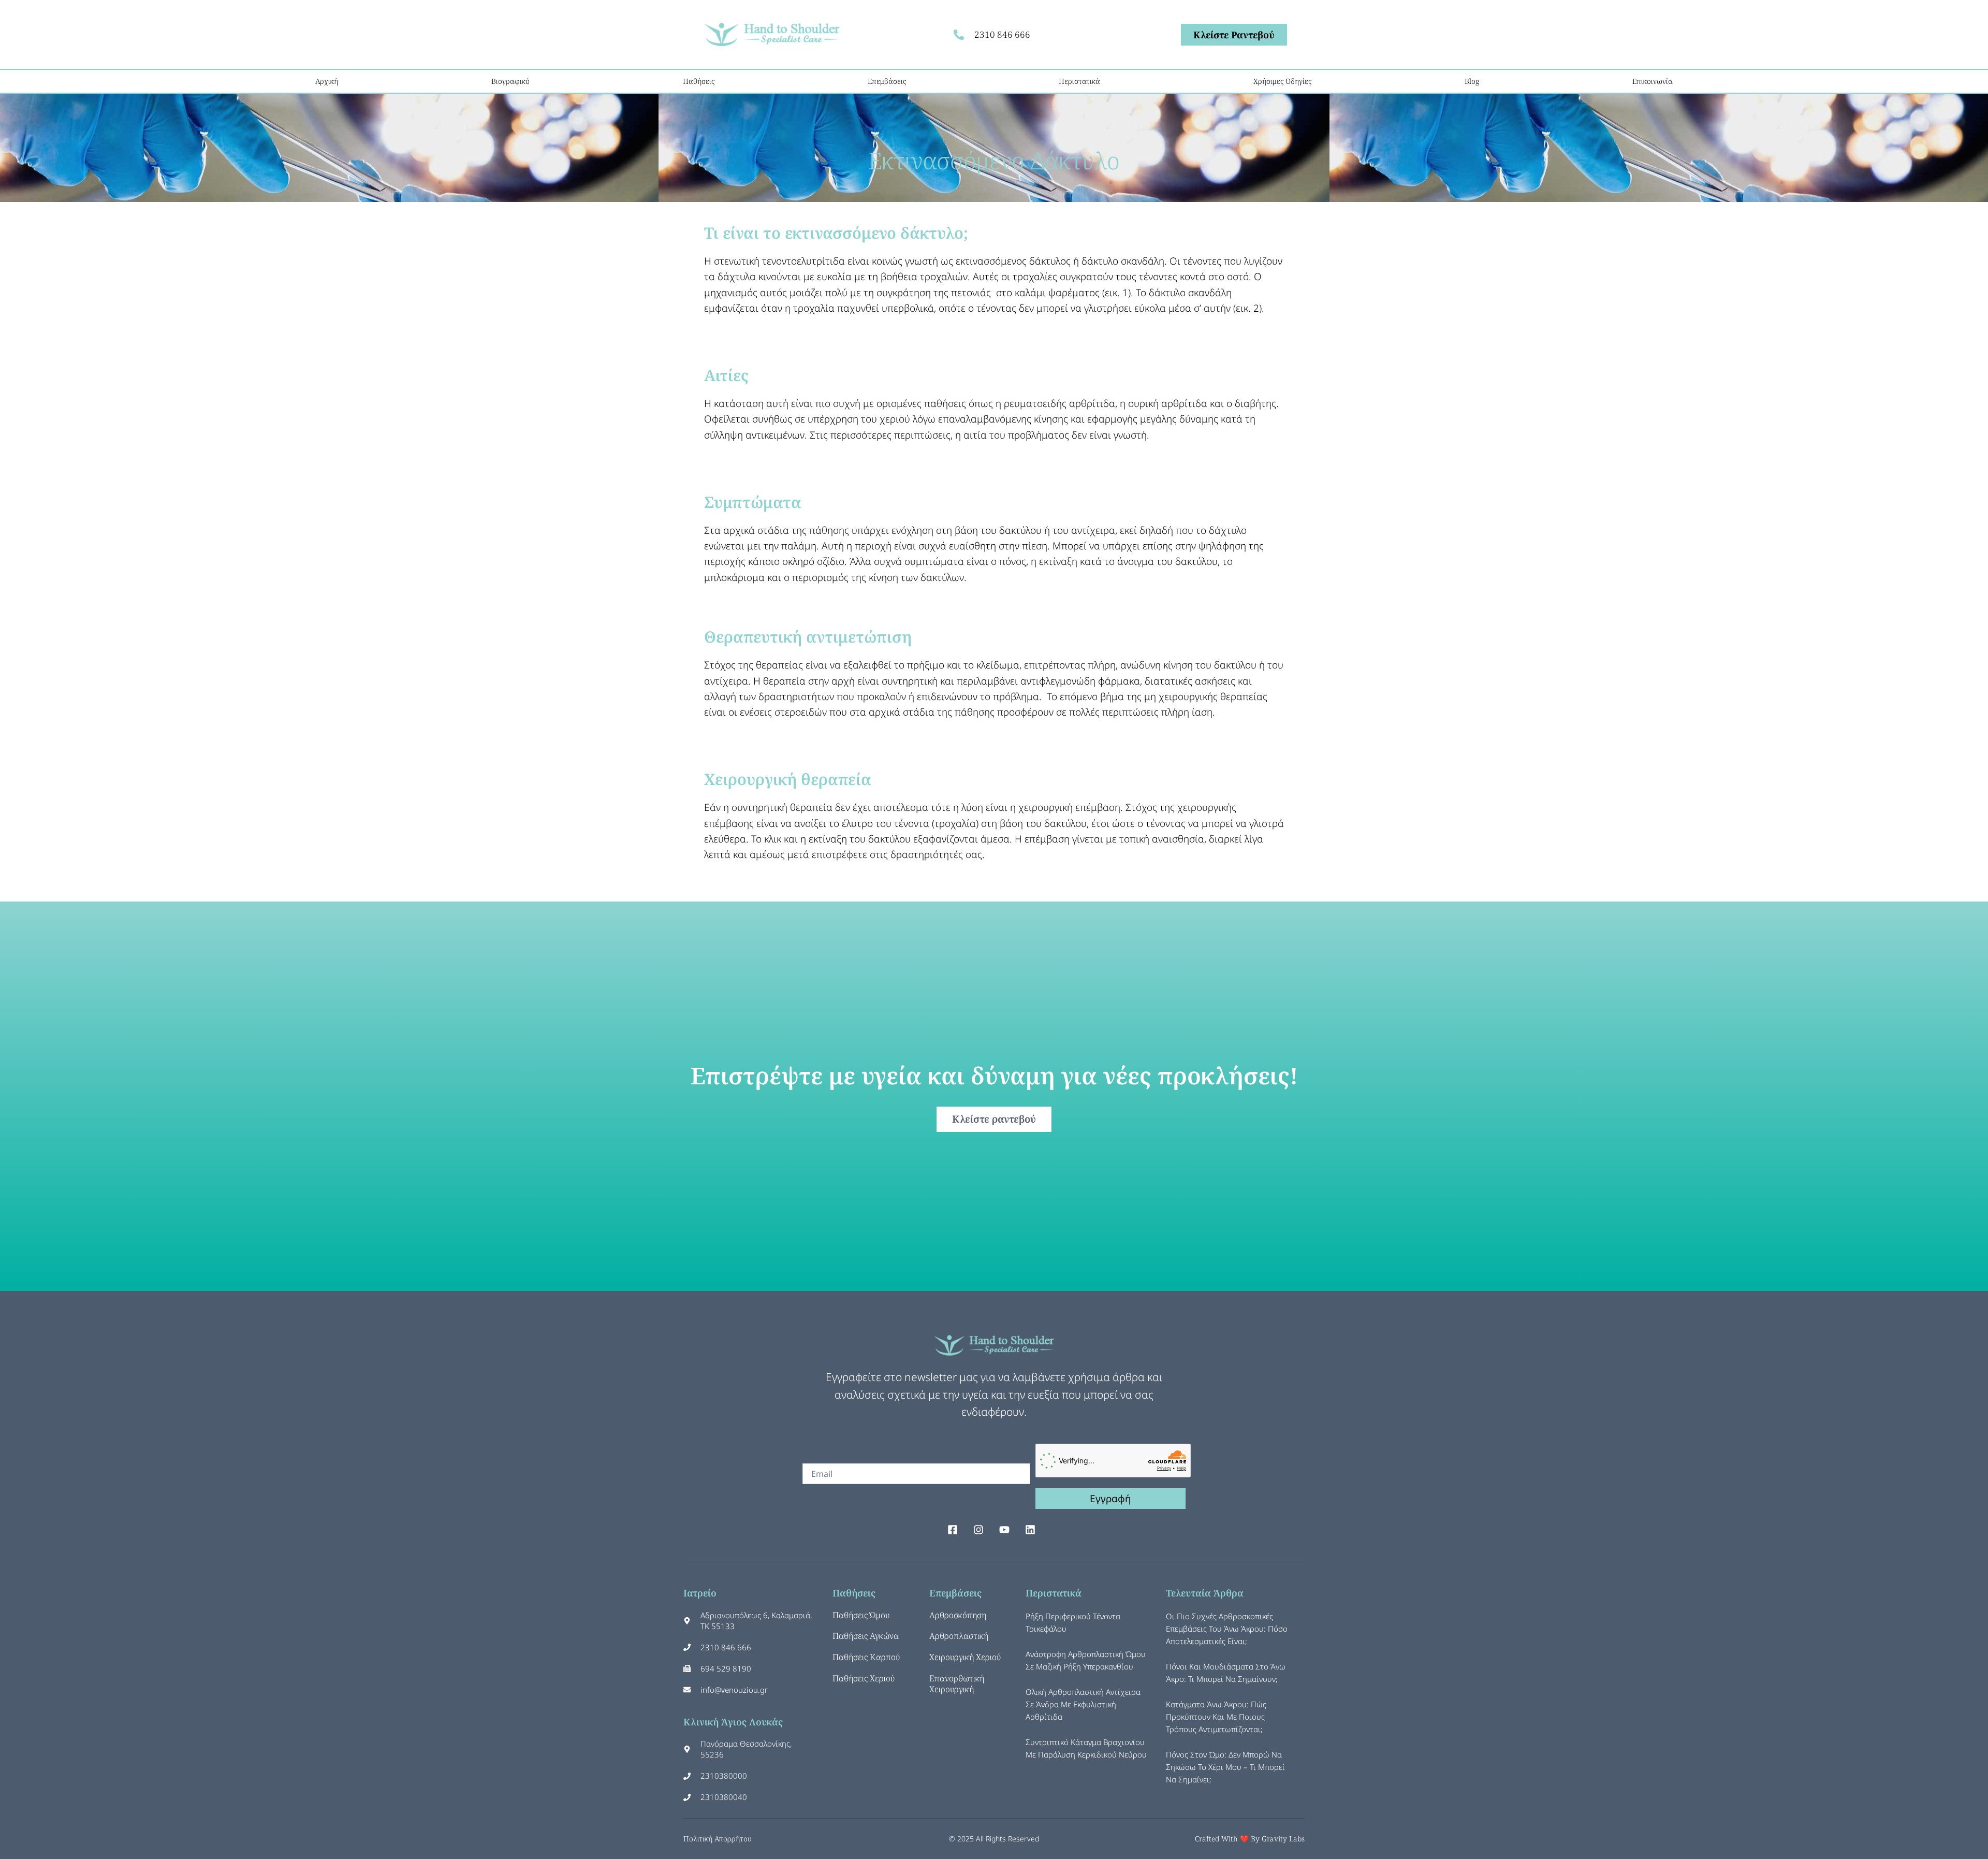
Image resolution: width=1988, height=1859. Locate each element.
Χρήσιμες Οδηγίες (1282, 81)
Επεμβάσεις (887, 81)
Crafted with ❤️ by (1228, 1839)
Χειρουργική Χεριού (965, 1657)
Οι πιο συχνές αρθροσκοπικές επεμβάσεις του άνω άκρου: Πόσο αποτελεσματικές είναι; (1227, 1629)
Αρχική (327, 81)
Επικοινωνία (1653, 81)
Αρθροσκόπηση (958, 1615)
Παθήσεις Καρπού (866, 1657)
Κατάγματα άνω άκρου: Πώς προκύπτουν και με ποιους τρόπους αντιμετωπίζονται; (1216, 1717)
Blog (1472, 81)
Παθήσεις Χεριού (864, 1678)
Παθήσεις (699, 81)
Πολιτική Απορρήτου (717, 1839)
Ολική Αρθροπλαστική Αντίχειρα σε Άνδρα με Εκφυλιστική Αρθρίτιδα (1083, 1704)
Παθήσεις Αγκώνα (866, 1636)
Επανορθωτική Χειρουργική (957, 1684)
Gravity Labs (1283, 1839)
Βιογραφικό (510, 81)
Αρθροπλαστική (959, 1636)
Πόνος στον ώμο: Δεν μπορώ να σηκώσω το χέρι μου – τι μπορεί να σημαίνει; (1225, 1767)
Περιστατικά (1079, 81)
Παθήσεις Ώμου (861, 1615)
